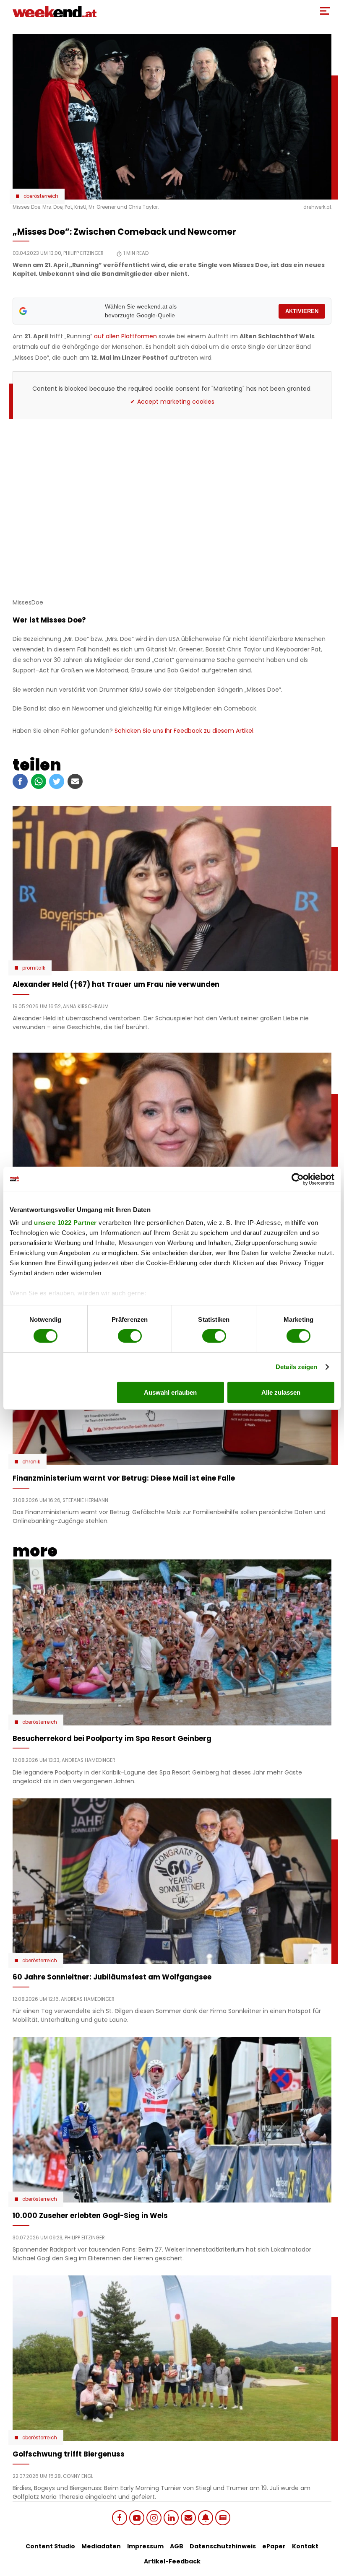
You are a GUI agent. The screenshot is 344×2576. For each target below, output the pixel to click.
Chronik (31, 1462)
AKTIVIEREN (302, 311)
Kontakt (305, 2546)
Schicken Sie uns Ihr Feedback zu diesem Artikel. (185, 731)
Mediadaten (101, 2546)
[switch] (130, 1336)
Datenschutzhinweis (223, 2546)
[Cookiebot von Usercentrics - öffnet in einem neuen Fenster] (298, 1179)
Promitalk (34, 968)
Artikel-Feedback (172, 2561)
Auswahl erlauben (170, 1392)
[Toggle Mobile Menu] (325, 11)
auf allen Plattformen (125, 336)
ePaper (274, 2546)
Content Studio (50, 2546)
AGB (177, 2546)
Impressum (145, 2546)
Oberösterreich (41, 196)
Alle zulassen (281, 1392)
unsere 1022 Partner (65, 1223)
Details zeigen (296, 1367)
